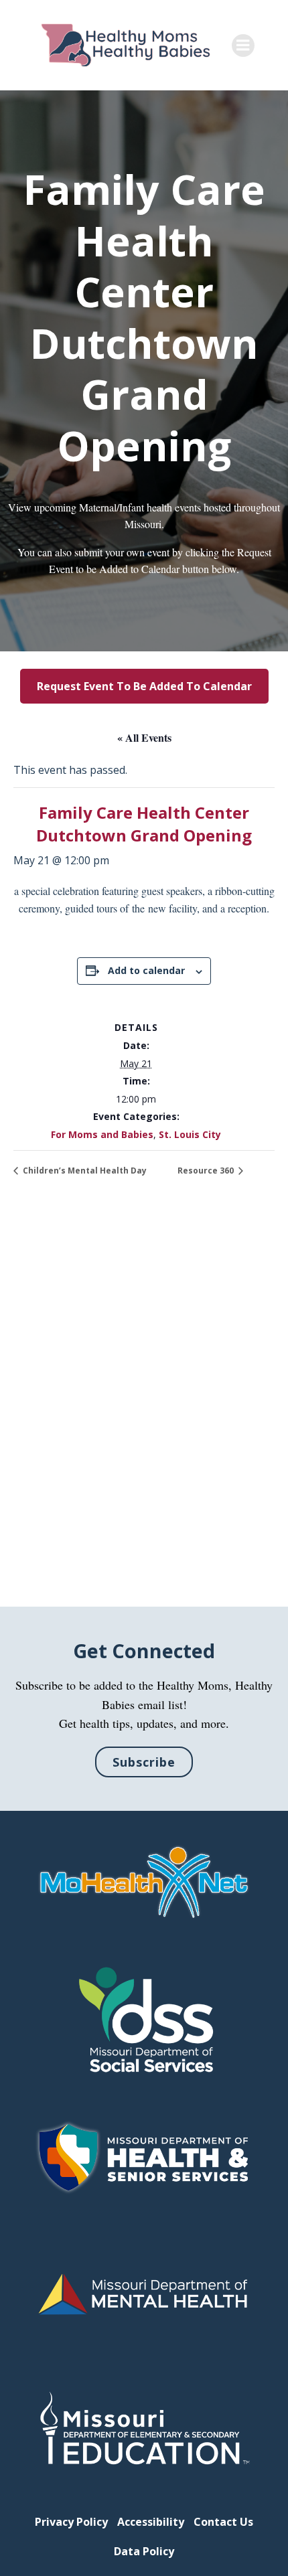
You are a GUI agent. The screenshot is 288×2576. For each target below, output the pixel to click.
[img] (144, 1883)
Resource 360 (207, 1171)
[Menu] (243, 46)
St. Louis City (190, 1134)
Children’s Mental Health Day (84, 1171)
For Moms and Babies (102, 1134)
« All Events (144, 737)
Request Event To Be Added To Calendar (144, 686)
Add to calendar (146, 970)
